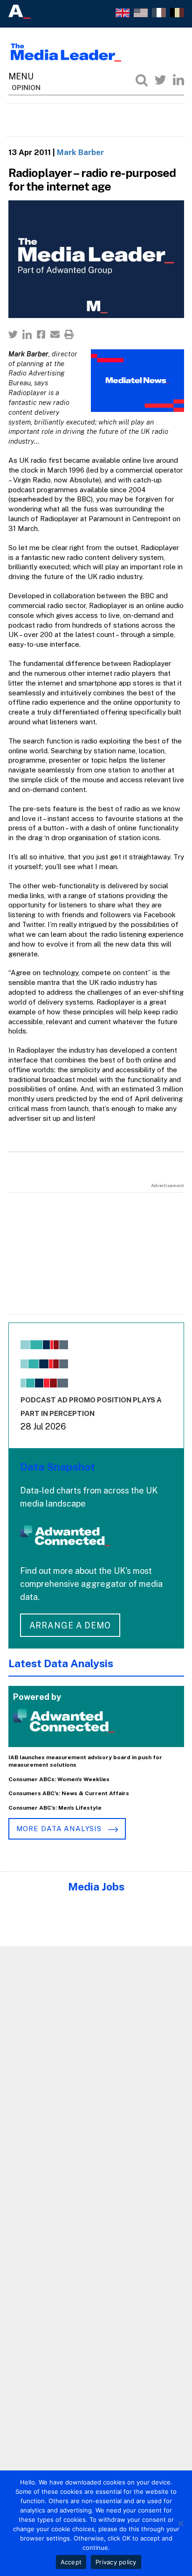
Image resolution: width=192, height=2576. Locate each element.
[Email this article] (55, 334)
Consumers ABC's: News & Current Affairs (69, 1793)
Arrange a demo (70, 1625)
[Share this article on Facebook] (41, 334)
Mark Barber (80, 152)
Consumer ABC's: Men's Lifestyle (55, 1808)
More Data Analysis (60, 1829)
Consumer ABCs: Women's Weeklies (59, 1779)
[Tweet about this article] (13, 334)
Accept (71, 2562)
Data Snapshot (58, 1467)
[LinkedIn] (178, 80)
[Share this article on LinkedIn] (27, 334)
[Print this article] (69, 334)
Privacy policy (116, 2562)
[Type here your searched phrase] (142, 80)
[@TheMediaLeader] (160, 80)
